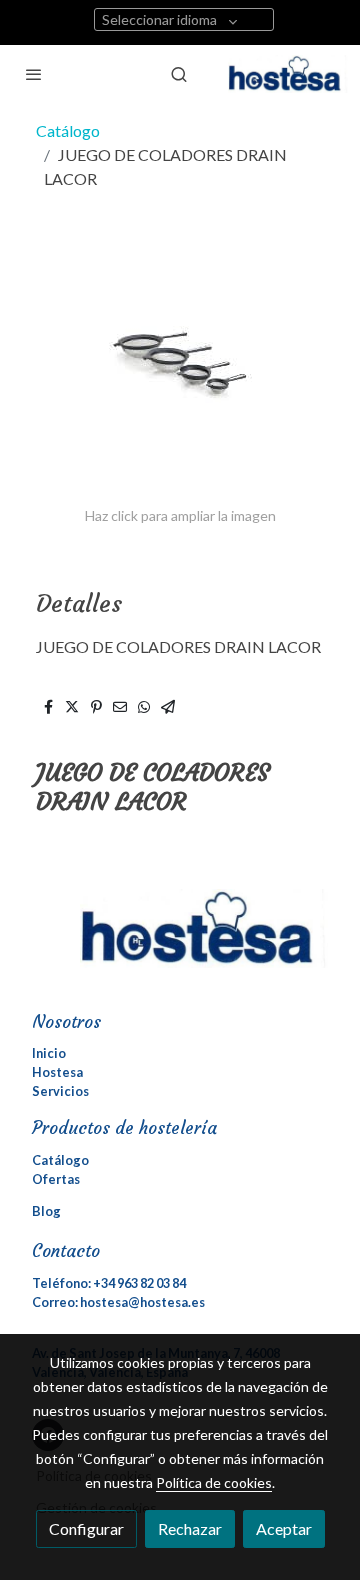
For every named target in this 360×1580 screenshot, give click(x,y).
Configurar (86, 1528)
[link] (288, 74)
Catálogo (68, 130)
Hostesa (57, 1072)
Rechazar (190, 1528)
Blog (46, 1211)
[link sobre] (180, 940)
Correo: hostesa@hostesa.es (118, 1302)
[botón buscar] (179, 74)
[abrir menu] (34, 74)
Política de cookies (214, 1482)
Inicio (49, 1053)
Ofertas (56, 1179)
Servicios (60, 1091)
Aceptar (284, 1528)
